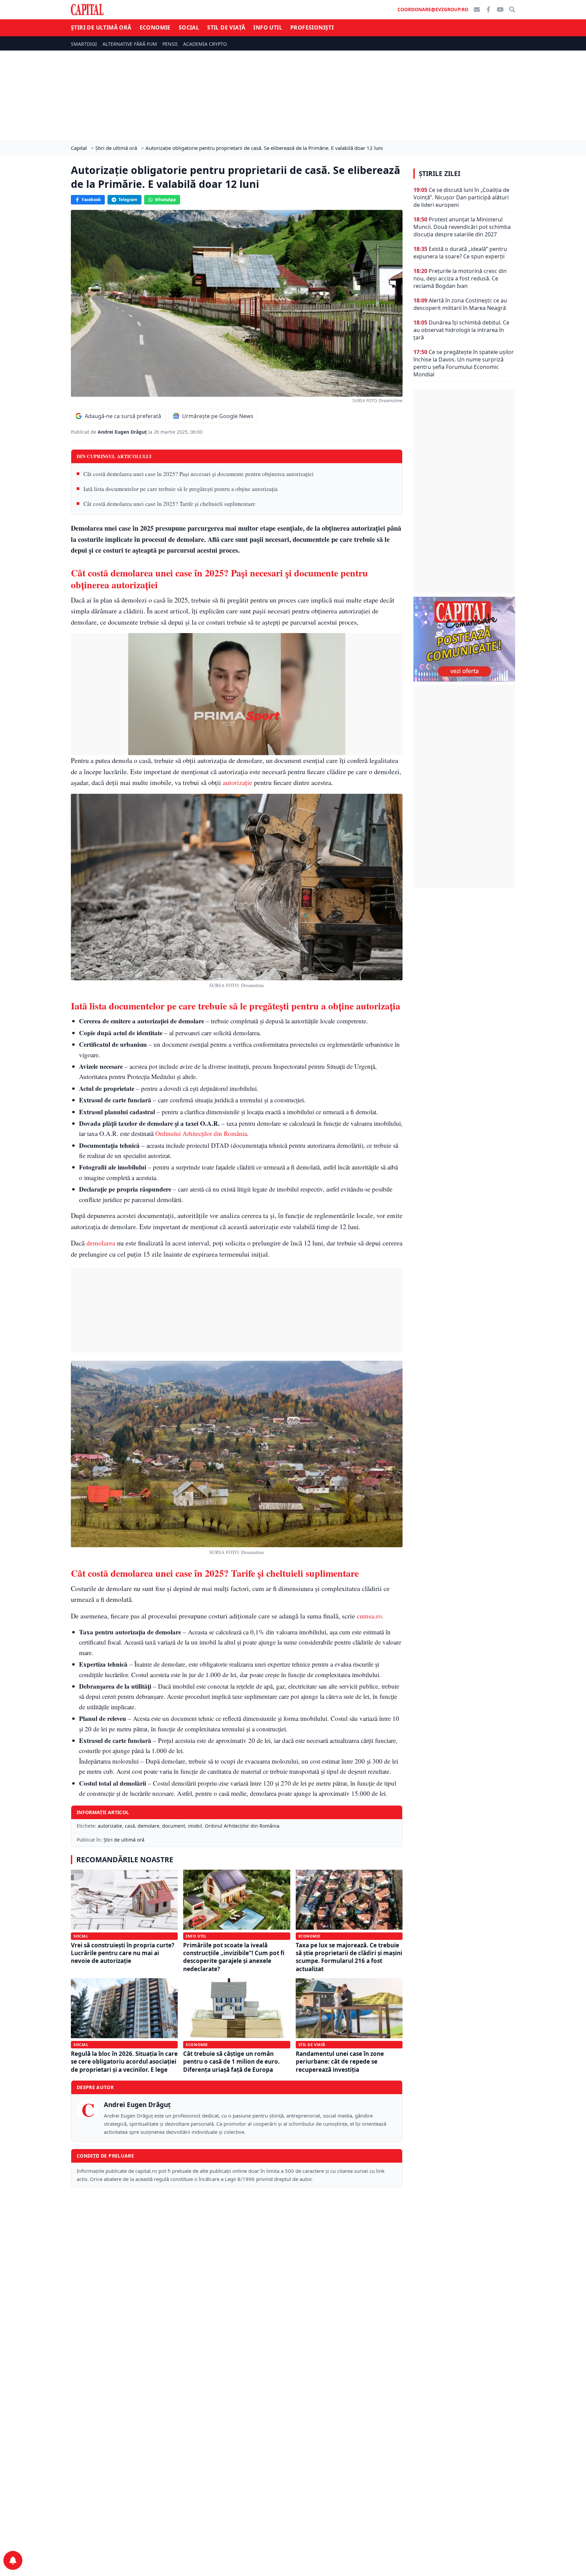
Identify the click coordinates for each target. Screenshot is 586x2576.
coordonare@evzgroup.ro (433, 9)
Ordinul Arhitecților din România (242, 1826)
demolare (149, 1826)
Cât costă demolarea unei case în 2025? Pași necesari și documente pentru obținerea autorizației (199, 474)
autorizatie (110, 1826)
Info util (268, 27)
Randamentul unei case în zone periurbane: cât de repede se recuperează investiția (340, 2062)
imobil (195, 1826)
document (174, 1826)
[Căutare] (512, 9)
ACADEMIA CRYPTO (205, 44)
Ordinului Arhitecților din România (201, 1133)
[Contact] (477, 9)
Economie (155, 27)
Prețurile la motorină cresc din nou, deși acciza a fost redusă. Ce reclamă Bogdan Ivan (460, 278)
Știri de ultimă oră (101, 27)
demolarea (101, 1243)
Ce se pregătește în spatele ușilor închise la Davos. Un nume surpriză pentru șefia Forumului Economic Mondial (464, 363)
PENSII (170, 44)
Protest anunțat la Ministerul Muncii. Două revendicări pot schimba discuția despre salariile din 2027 (462, 227)
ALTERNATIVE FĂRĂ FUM (130, 44)
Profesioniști (312, 27)
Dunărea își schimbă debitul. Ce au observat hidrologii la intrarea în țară (461, 330)
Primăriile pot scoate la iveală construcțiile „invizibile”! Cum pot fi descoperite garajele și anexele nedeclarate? (234, 1957)
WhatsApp (165, 200)
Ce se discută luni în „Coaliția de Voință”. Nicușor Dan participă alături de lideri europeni (461, 197)
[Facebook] (488, 9)
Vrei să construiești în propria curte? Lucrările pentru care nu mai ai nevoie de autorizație (123, 1953)
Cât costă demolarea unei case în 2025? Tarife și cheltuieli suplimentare (169, 504)
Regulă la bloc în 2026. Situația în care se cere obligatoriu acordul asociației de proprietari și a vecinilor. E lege (124, 2062)
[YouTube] (500, 9)
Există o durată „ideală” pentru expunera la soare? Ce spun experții (460, 253)
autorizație (238, 782)
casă (130, 1826)
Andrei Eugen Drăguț (123, 432)
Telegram (128, 200)
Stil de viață (226, 27)
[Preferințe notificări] (13, 2560)
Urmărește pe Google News (218, 416)
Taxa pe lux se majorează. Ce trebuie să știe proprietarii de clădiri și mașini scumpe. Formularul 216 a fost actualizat (349, 1957)
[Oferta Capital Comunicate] (464, 639)
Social (189, 27)
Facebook (91, 200)
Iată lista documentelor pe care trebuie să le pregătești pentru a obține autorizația (181, 489)
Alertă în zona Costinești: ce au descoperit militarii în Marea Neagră (460, 304)
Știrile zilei (439, 174)
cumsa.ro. (370, 1616)
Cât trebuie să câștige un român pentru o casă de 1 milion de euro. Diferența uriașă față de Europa (231, 2062)
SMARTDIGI (84, 44)
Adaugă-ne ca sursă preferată (123, 416)
